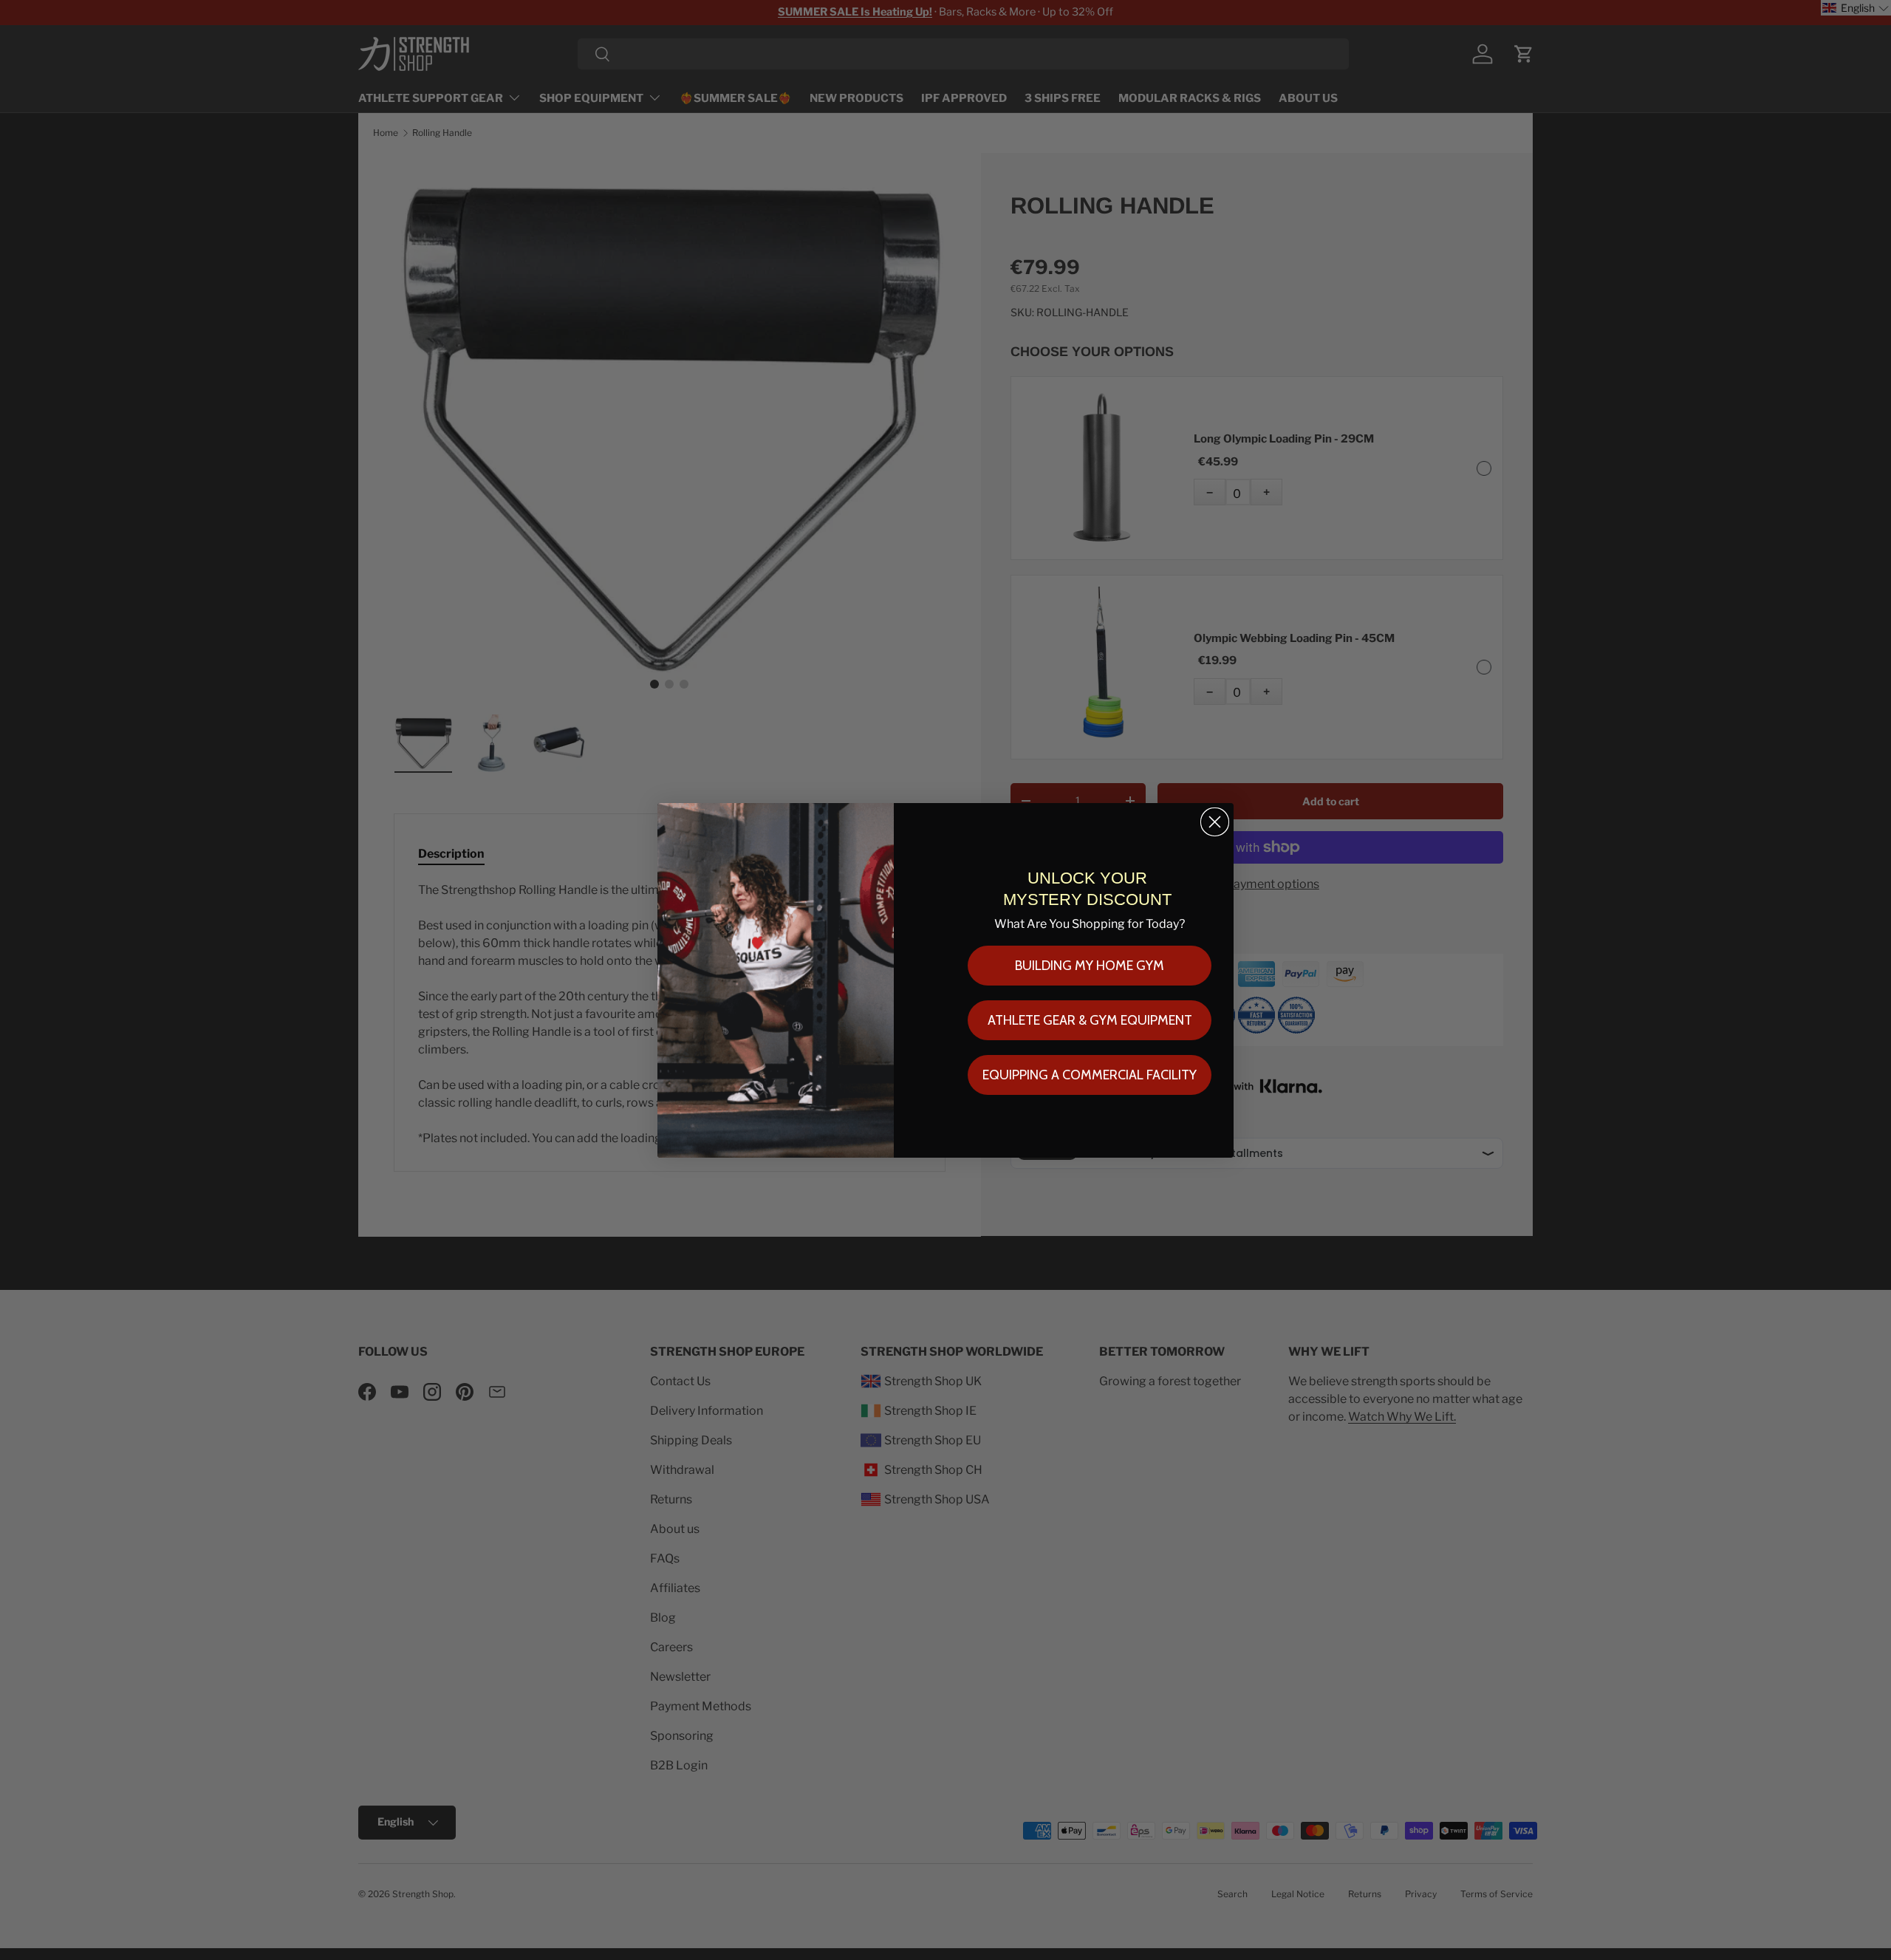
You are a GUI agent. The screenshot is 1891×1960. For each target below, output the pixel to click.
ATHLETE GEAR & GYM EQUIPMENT (1090, 1020)
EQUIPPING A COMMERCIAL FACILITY (1090, 1075)
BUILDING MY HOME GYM (1090, 966)
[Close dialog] (1215, 822)
